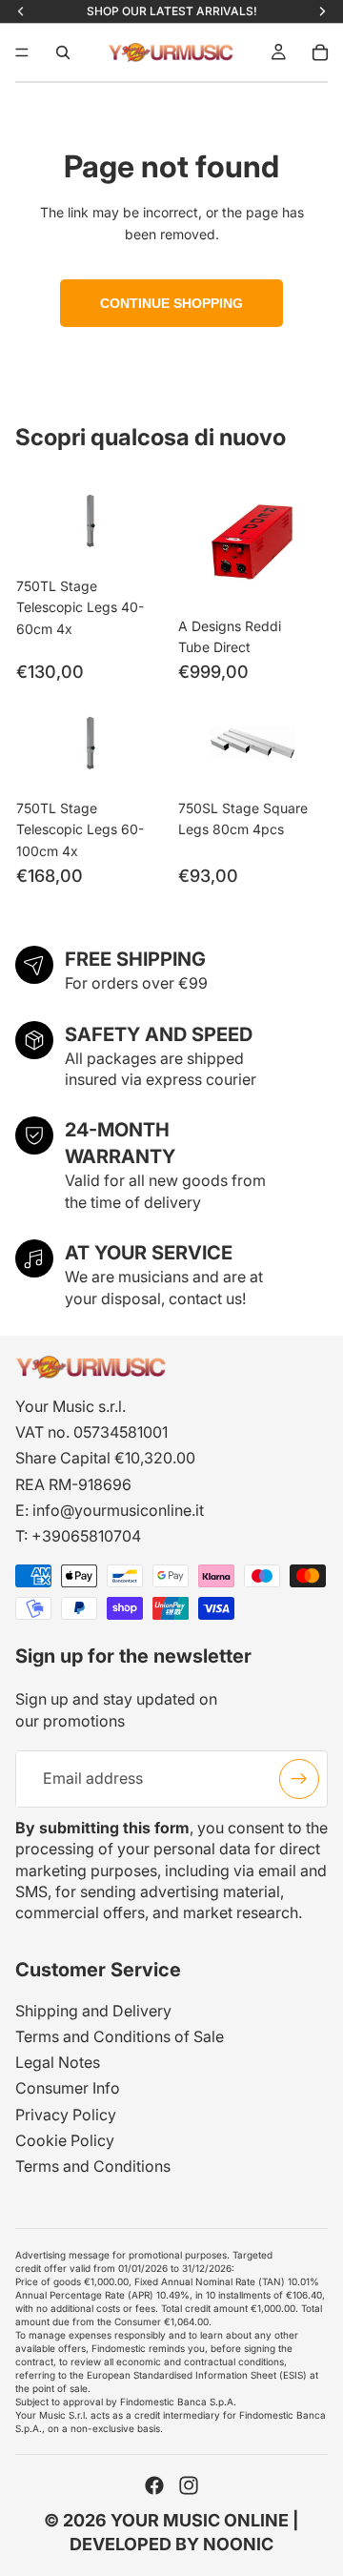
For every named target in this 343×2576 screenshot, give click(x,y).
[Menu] (22, 52)
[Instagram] (189, 2485)
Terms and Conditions (93, 2166)
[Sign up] (299, 1779)
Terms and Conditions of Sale (120, 2036)
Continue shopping (171, 303)
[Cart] (320, 52)
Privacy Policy (66, 2115)
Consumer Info (68, 2088)
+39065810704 (86, 1536)
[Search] (63, 52)
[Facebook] (154, 2485)
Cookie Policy (65, 2140)
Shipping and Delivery (93, 2011)
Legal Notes (58, 2062)
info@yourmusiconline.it (118, 1510)
